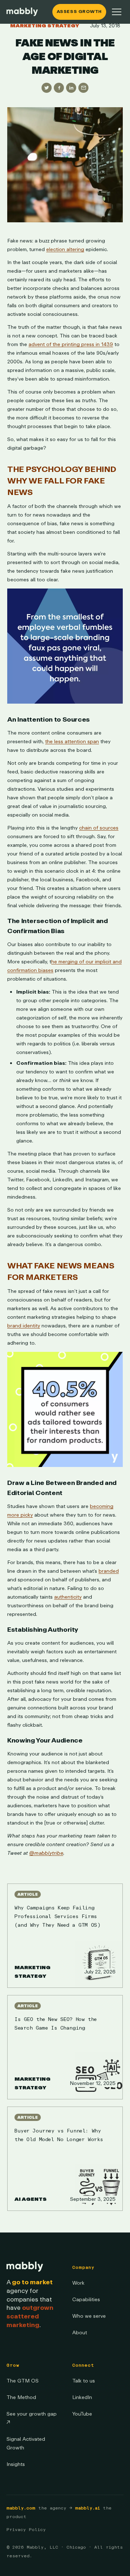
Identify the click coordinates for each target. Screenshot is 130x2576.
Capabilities (86, 2300)
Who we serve (89, 2316)
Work (78, 2283)
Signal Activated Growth (26, 2443)
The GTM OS (23, 2381)
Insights (16, 2464)
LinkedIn (82, 2397)
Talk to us (84, 2381)
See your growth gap (32, 2418)
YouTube (82, 2414)
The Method (21, 2397)
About (80, 2333)
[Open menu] (117, 12)
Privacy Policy (26, 2530)
